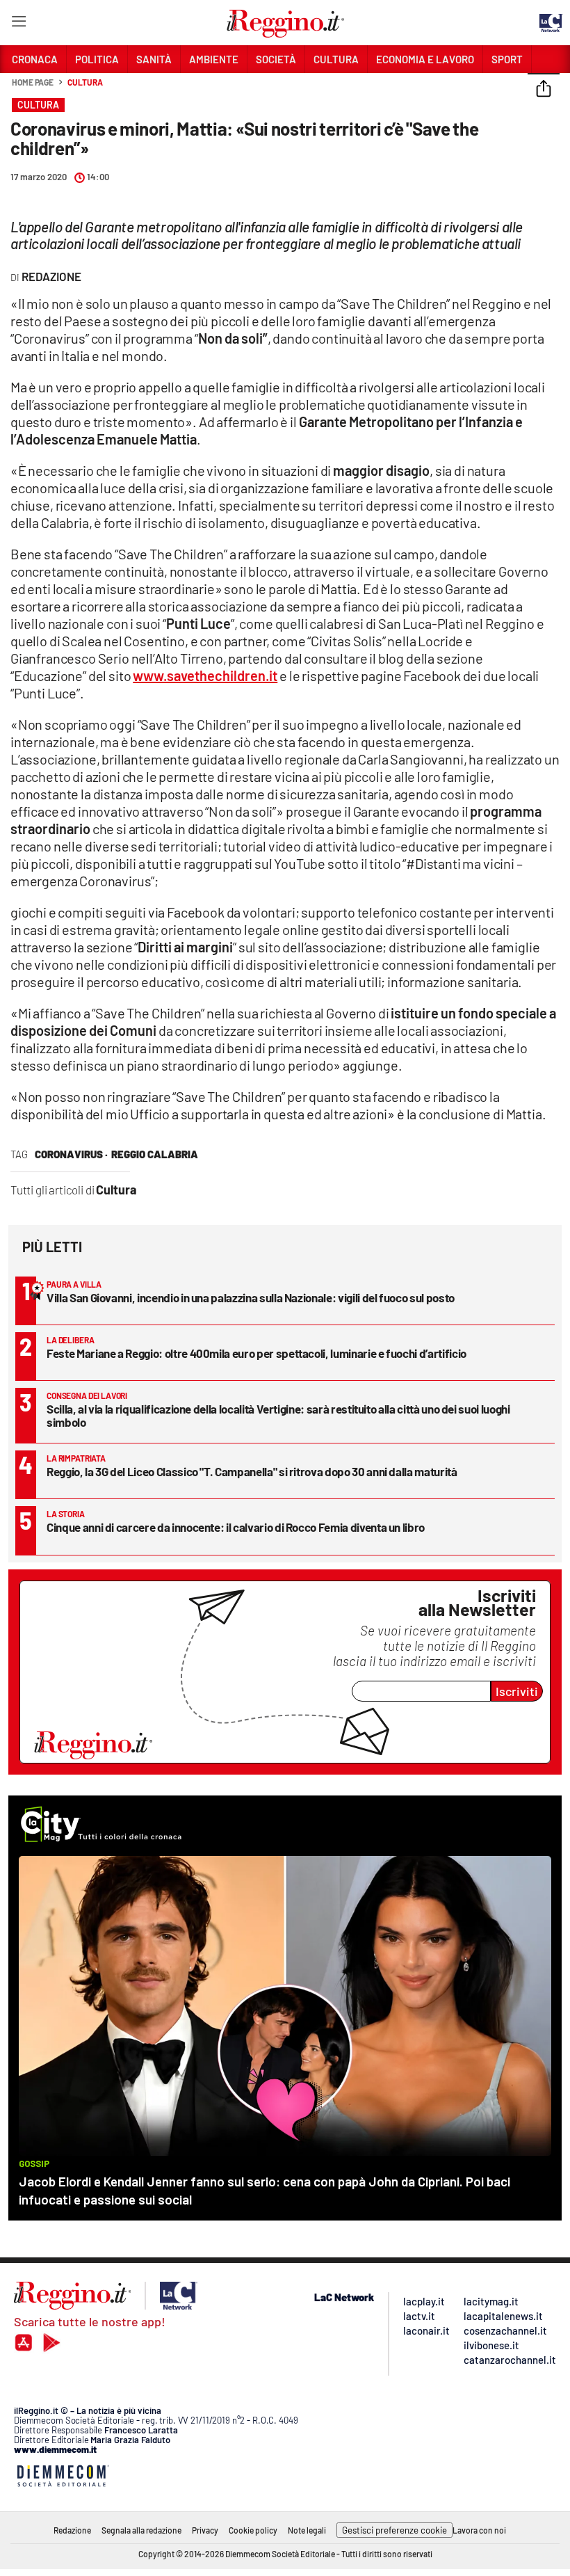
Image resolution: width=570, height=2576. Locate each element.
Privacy (205, 2530)
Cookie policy (253, 2530)
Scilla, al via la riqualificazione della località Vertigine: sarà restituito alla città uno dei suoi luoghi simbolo (278, 1415)
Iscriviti (517, 1691)
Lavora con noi (479, 2530)
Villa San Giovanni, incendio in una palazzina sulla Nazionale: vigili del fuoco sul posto (251, 1297)
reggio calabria (155, 1154)
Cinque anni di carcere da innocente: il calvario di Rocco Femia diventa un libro (236, 1527)
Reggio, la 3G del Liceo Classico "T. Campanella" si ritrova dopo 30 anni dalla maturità (252, 1471)
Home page (33, 82)
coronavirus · (71, 1154)
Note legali (307, 2530)
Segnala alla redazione (141, 2530)
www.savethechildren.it (205, 675)
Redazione (72, 2530)
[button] (544, 90)
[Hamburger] (18, 24)
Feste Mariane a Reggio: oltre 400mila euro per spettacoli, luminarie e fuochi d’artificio (256, 1353)
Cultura (85, 82)
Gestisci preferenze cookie (394, 2530)
